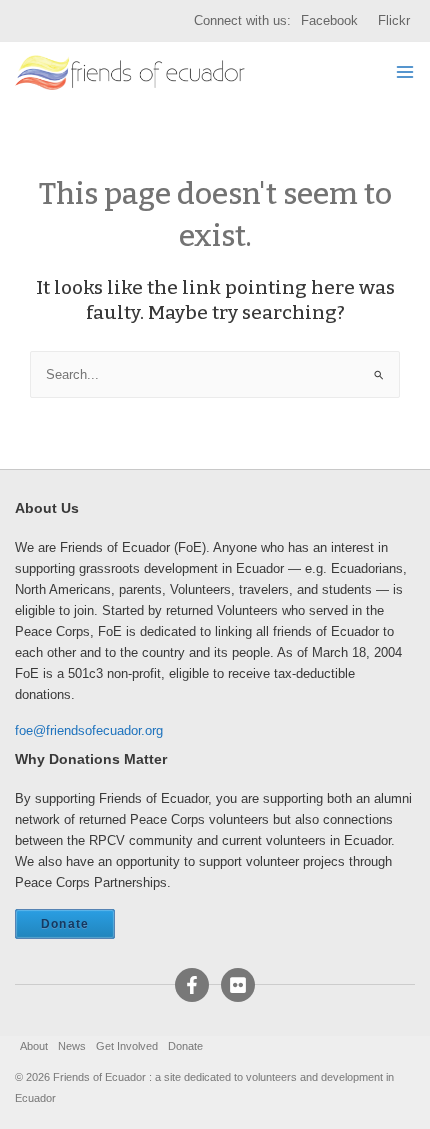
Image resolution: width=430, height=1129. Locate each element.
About (34, 1046)
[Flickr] (238, 985)
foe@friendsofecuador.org (89, 730)
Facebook (329, 20)
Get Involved (127, 1046)
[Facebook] (192, 985)
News (72, 1046)
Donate (65, 924)
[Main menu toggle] (405, 72)
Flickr (394, 20)
